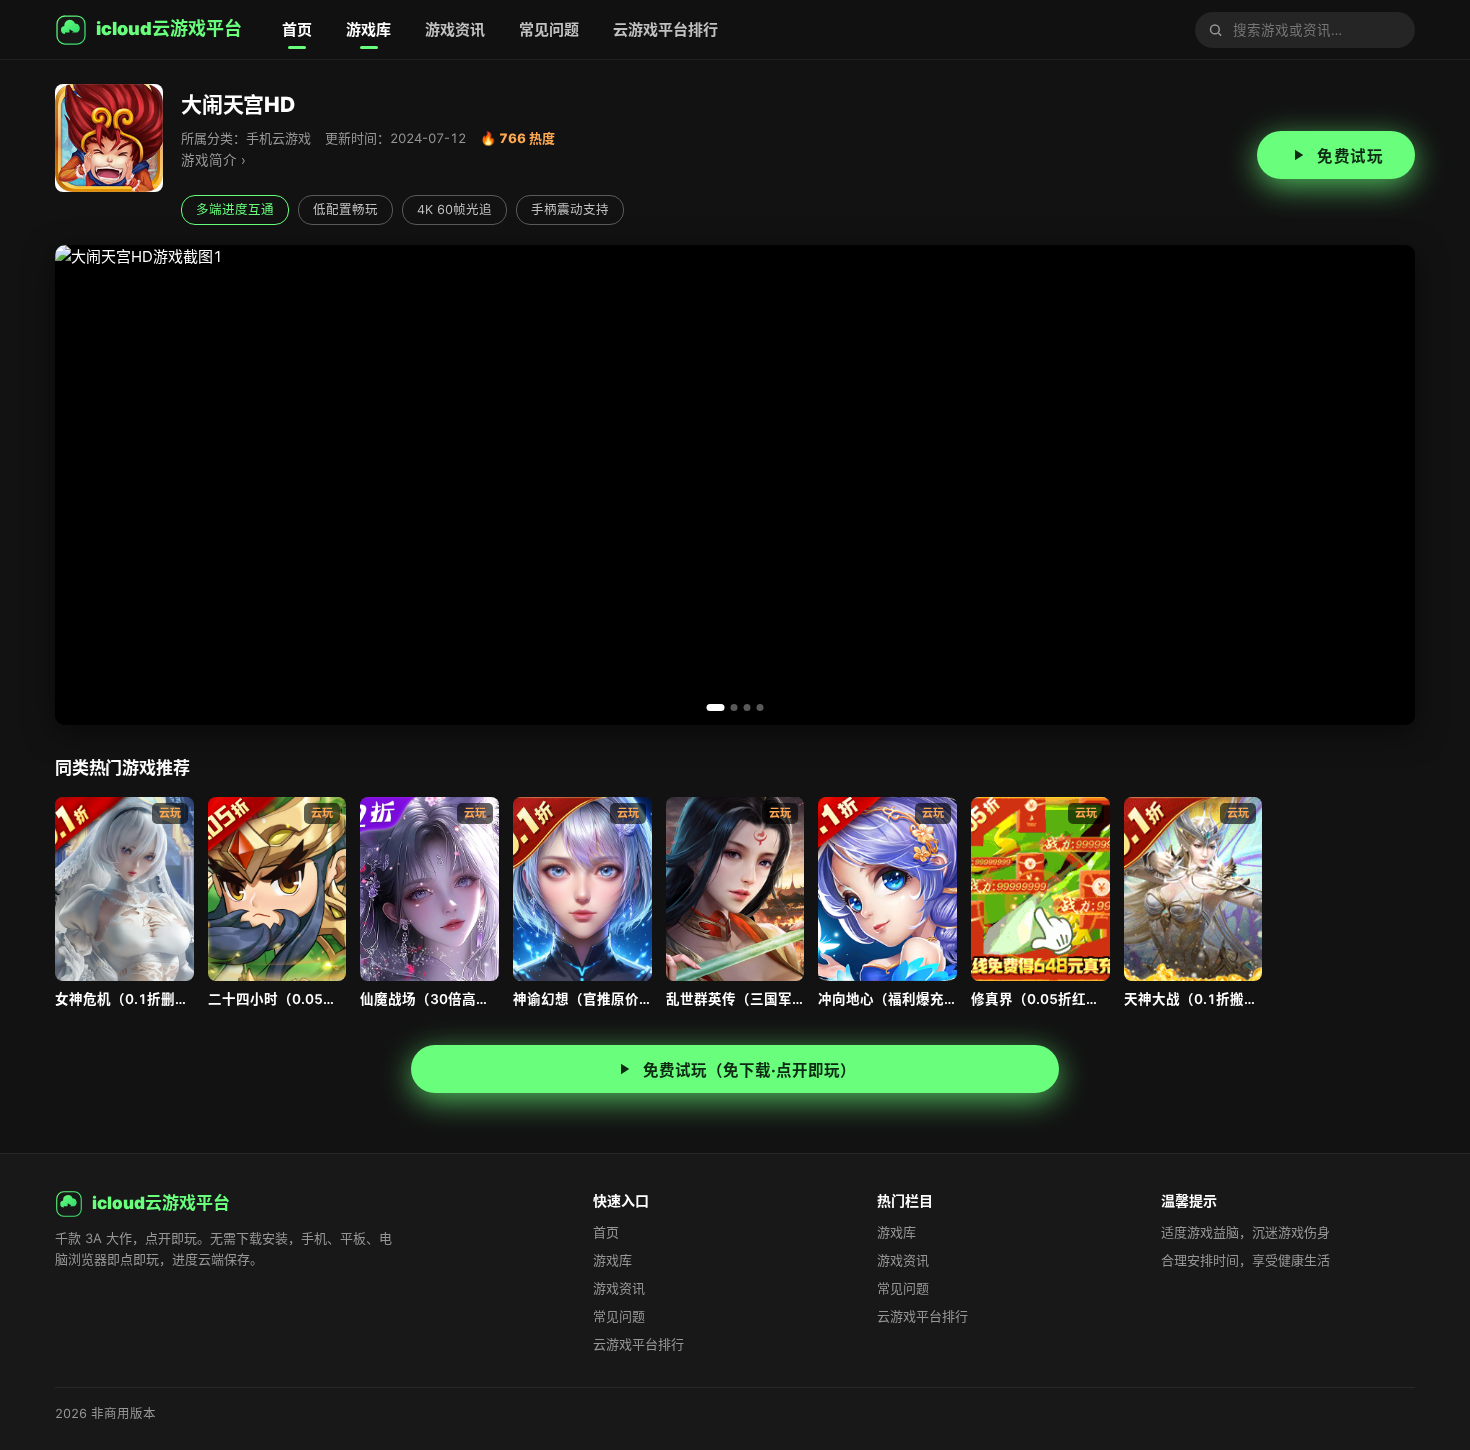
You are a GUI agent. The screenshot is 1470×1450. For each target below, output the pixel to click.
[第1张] (716, 707)
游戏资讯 (455, 29)
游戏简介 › (213, 160)
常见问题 (549, 29)
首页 (297, 29)
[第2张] (734, 707)
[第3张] (747, 707)
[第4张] (760, 707)
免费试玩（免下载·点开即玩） (749, 1070)
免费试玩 (1350, 156)
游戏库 (368, 29)
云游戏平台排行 (665, 29)
